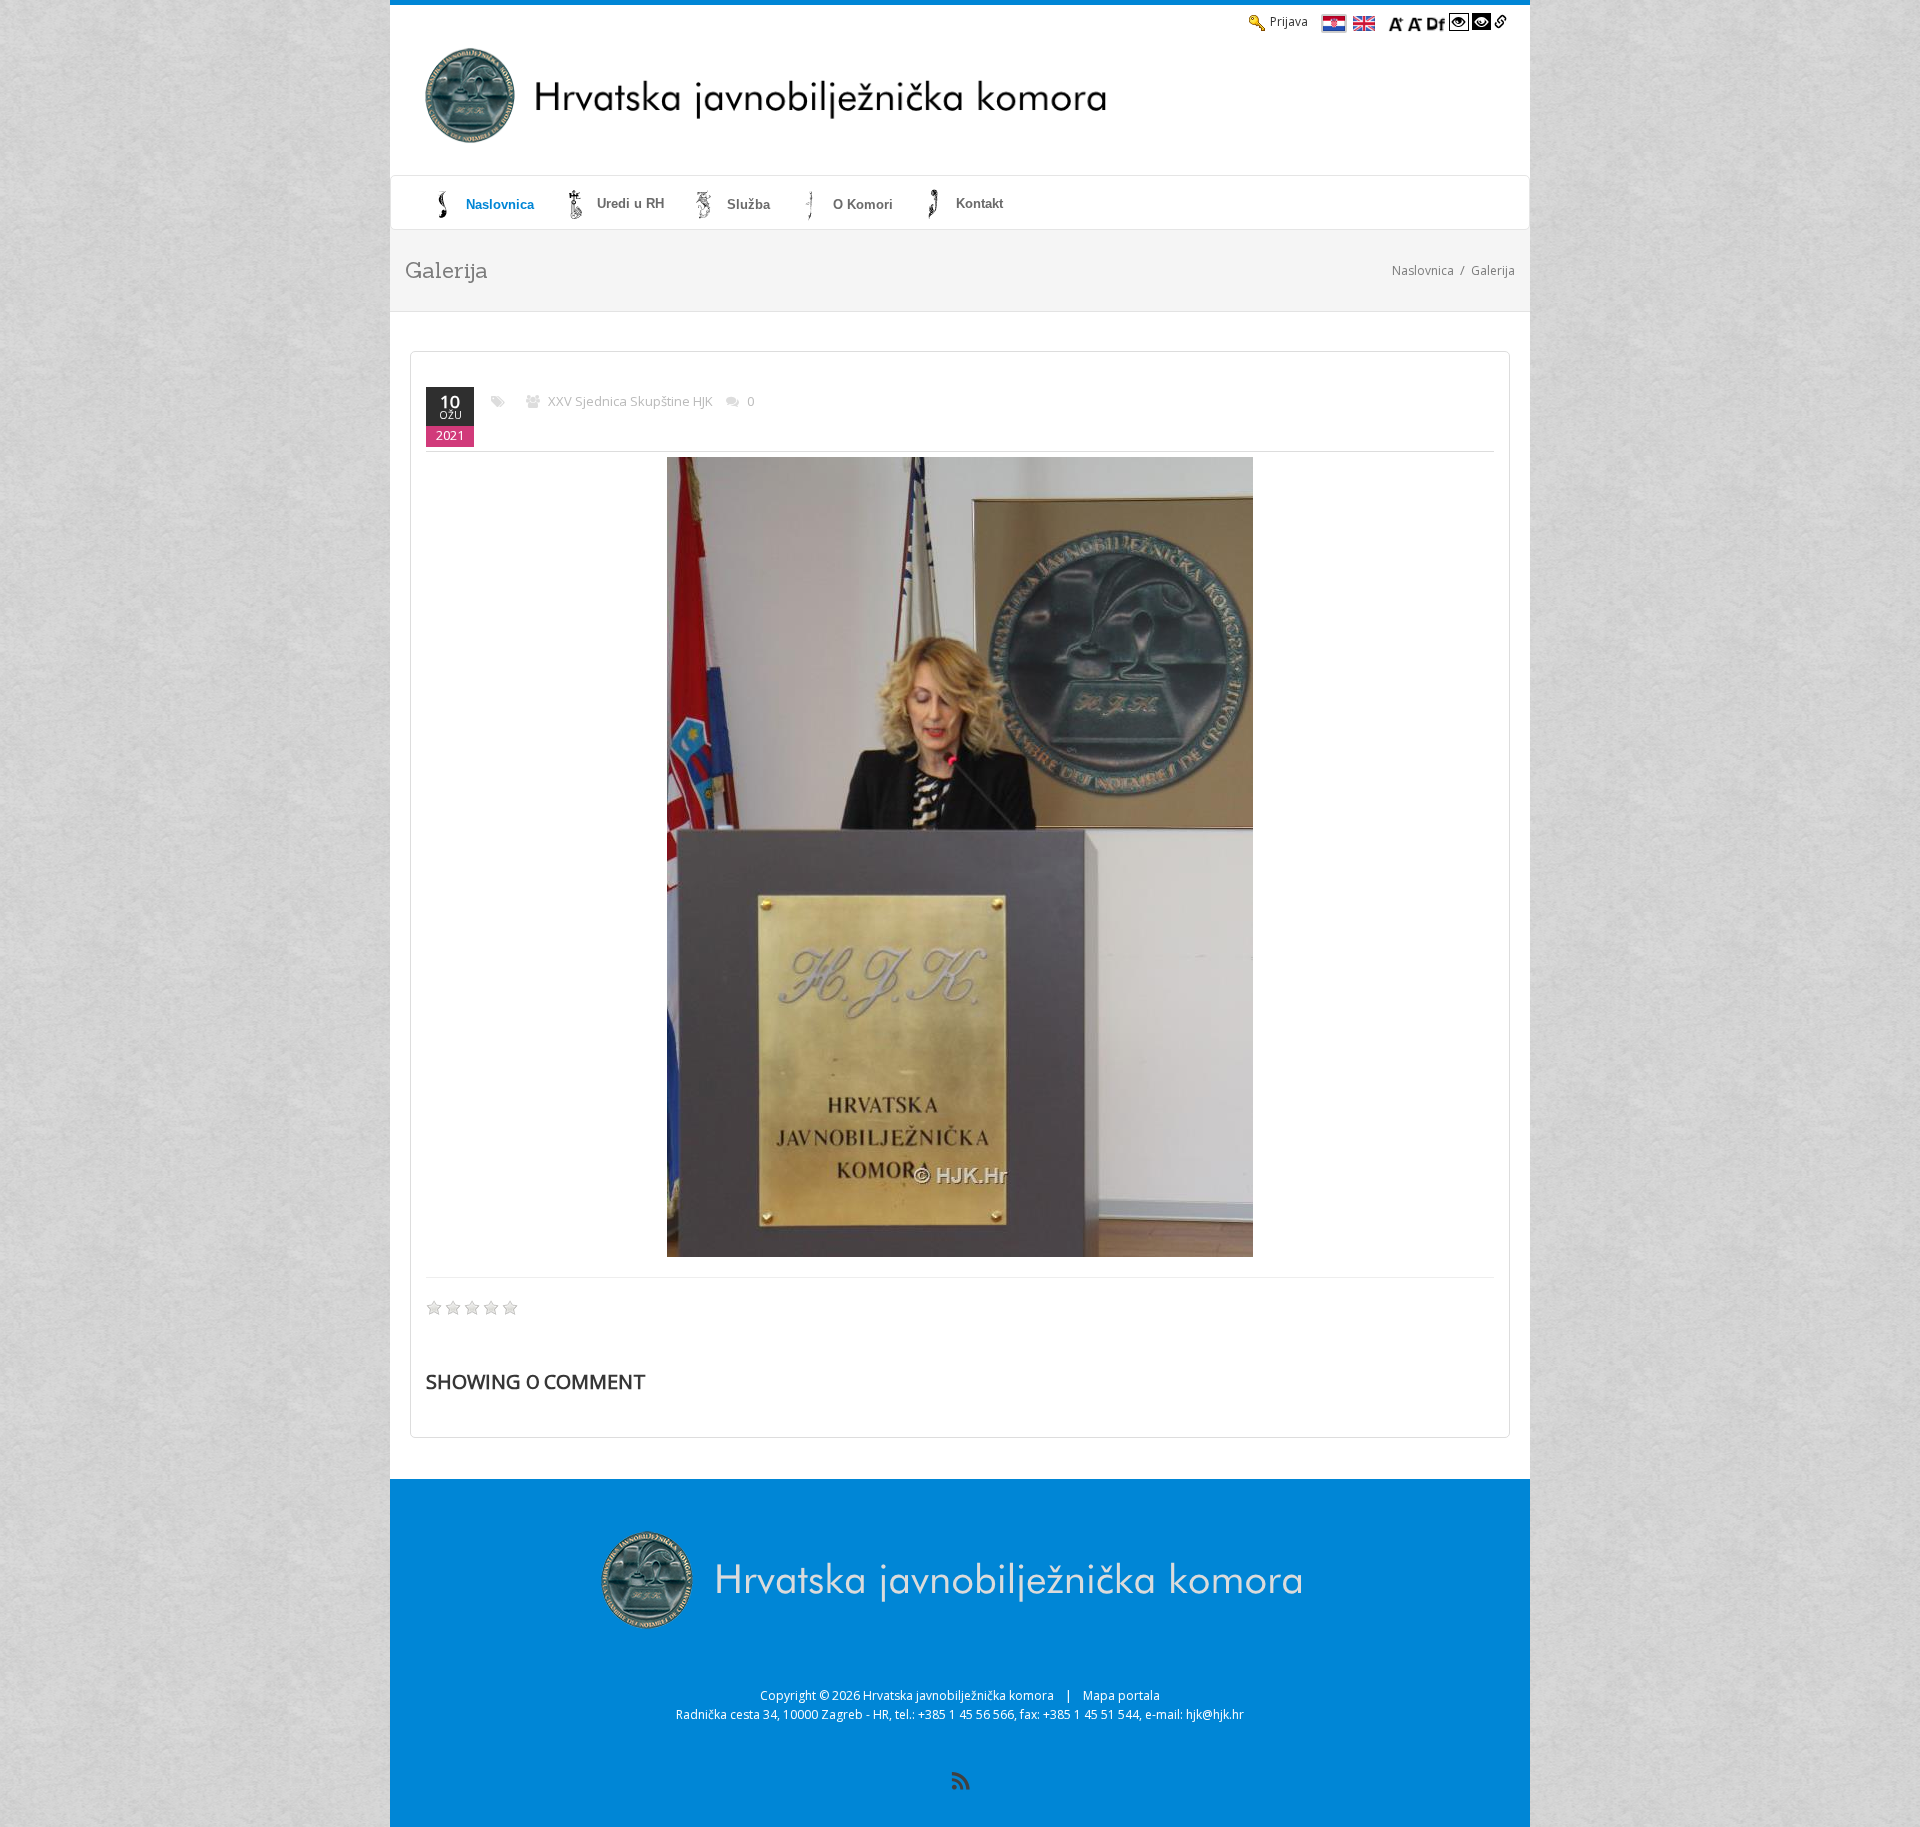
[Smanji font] (1415, 22)
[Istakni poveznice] (1500, 22)
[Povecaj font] (1396, 22)
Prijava (1289, 21)
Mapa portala (1121, 1695)
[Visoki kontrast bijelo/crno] (1459, 22)
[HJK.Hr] (896, 96)
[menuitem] (485, 204)
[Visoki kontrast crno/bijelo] (1482, 22)
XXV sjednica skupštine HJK (630, 401)
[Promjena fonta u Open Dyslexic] (1436, 22)
